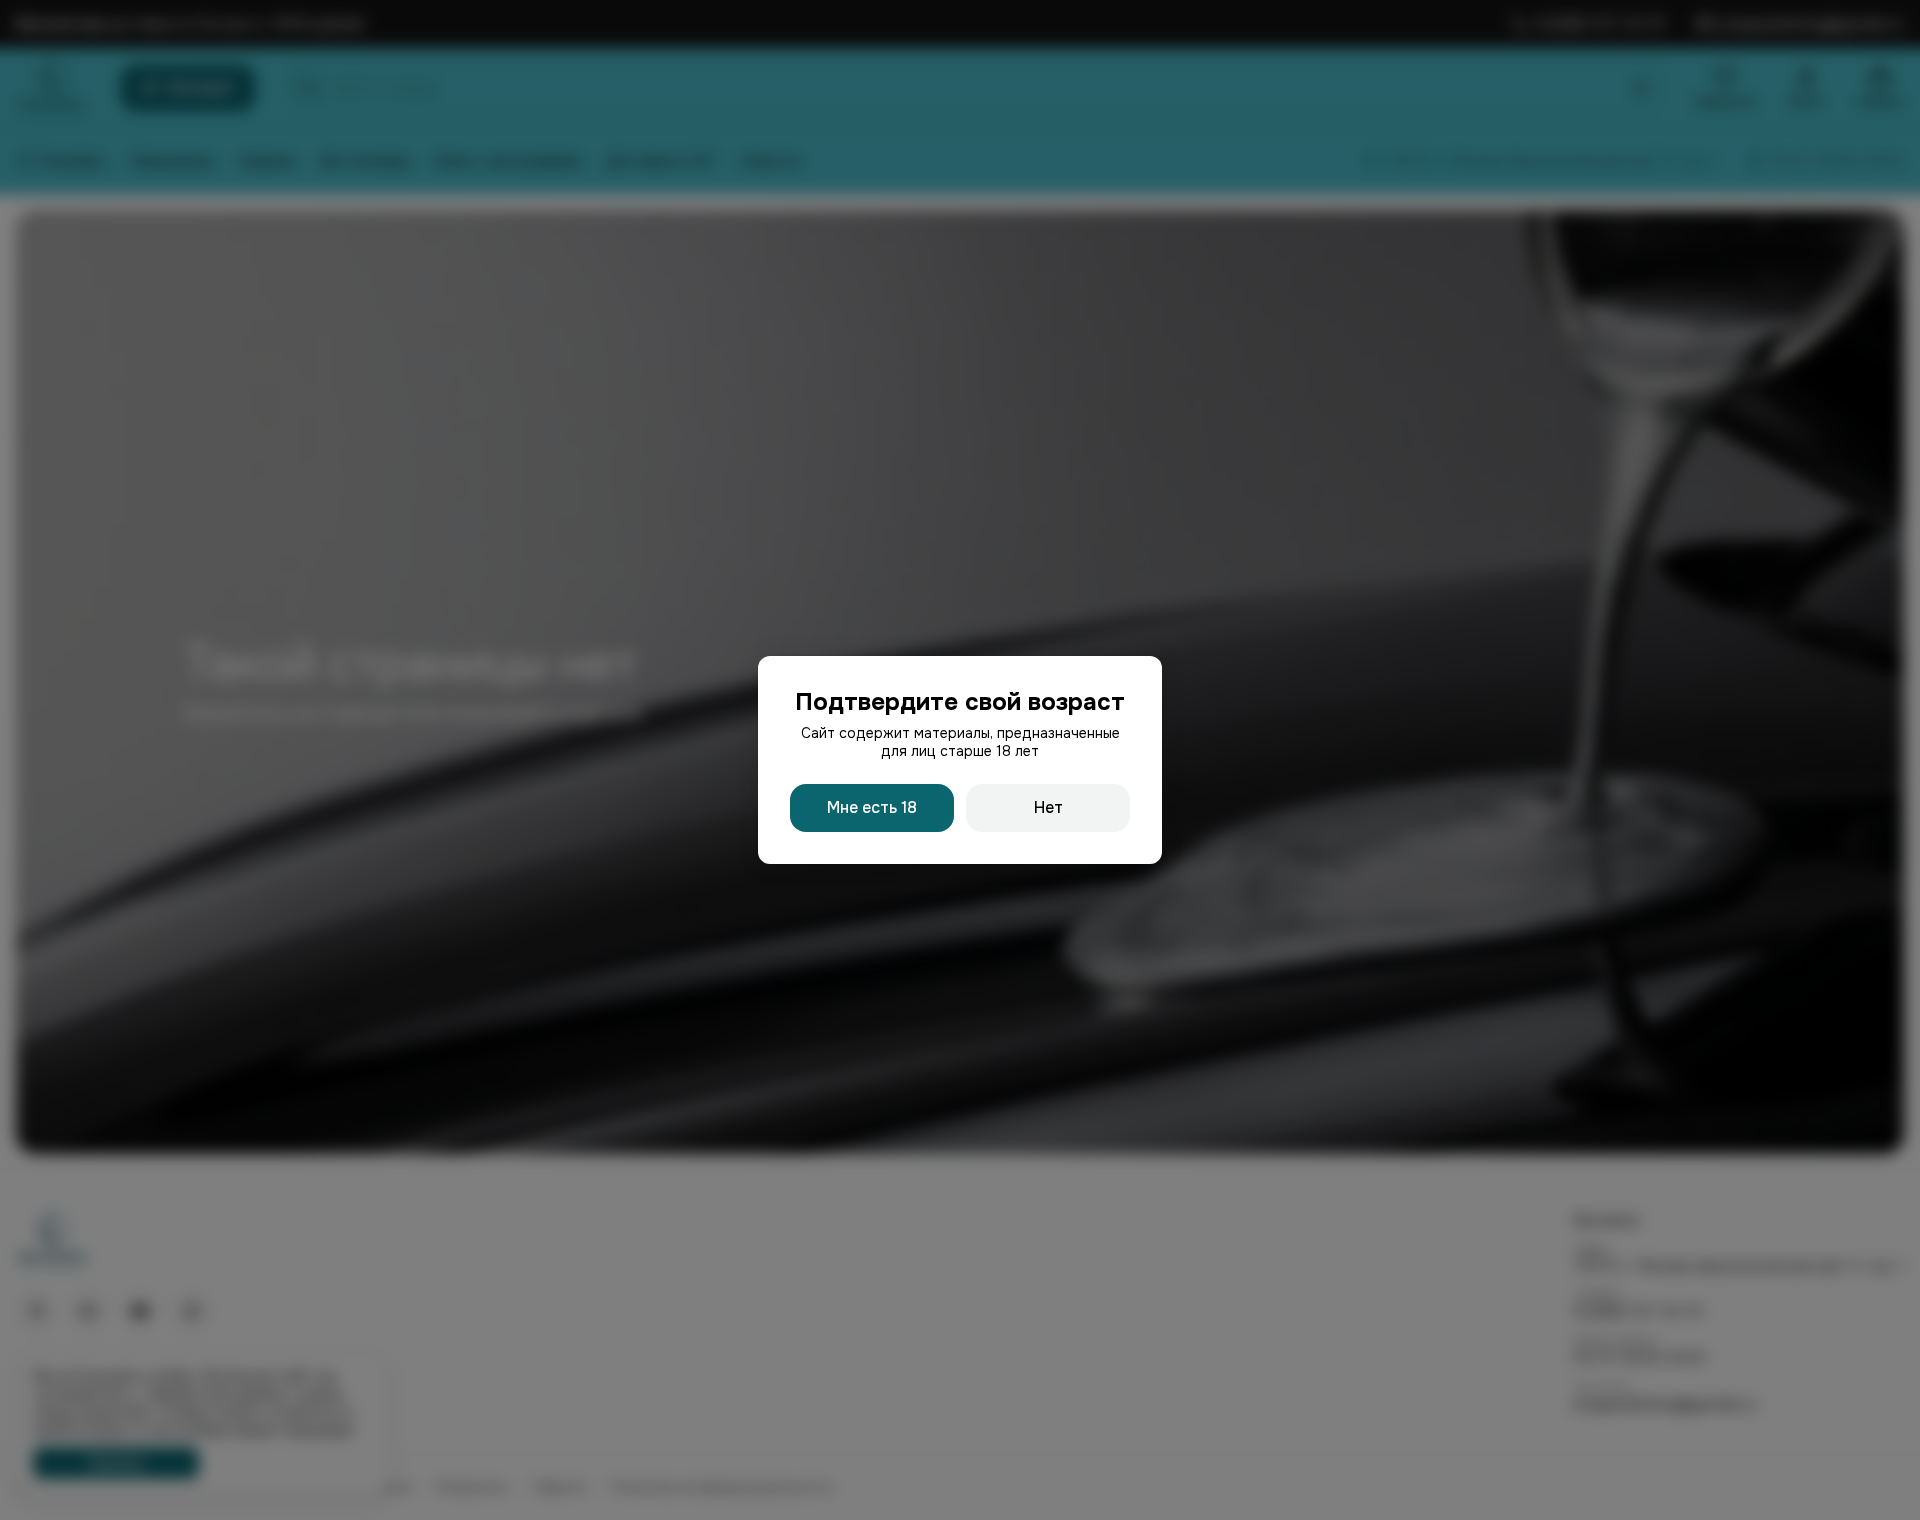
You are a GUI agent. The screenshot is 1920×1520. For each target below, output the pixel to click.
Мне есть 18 (872, 807)
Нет (1048, 807)
